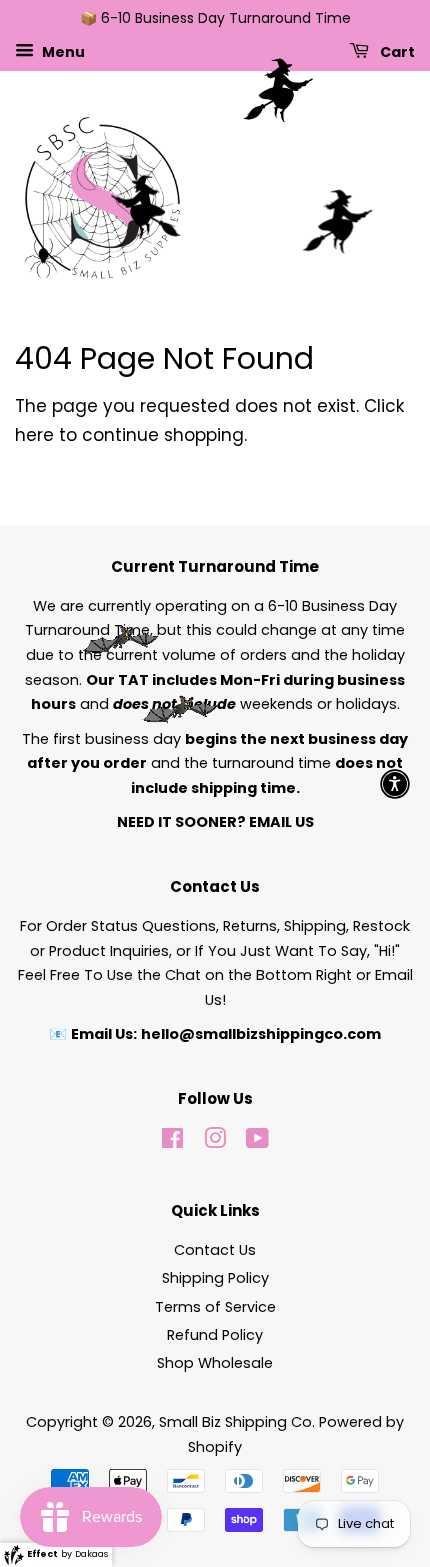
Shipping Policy (215, 1278)
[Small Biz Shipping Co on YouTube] (257, 1142)
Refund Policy (215, 1335)
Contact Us (215, 1250)
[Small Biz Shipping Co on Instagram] (215, 1142)
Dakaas (91, 1554)
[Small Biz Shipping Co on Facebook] (172, 1142)
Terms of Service (215, 1307)
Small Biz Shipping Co (235, 1422)
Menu (62, 51)
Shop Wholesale (215, 1363)
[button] (395, 784)
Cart (396, 51)
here (34, 435)
